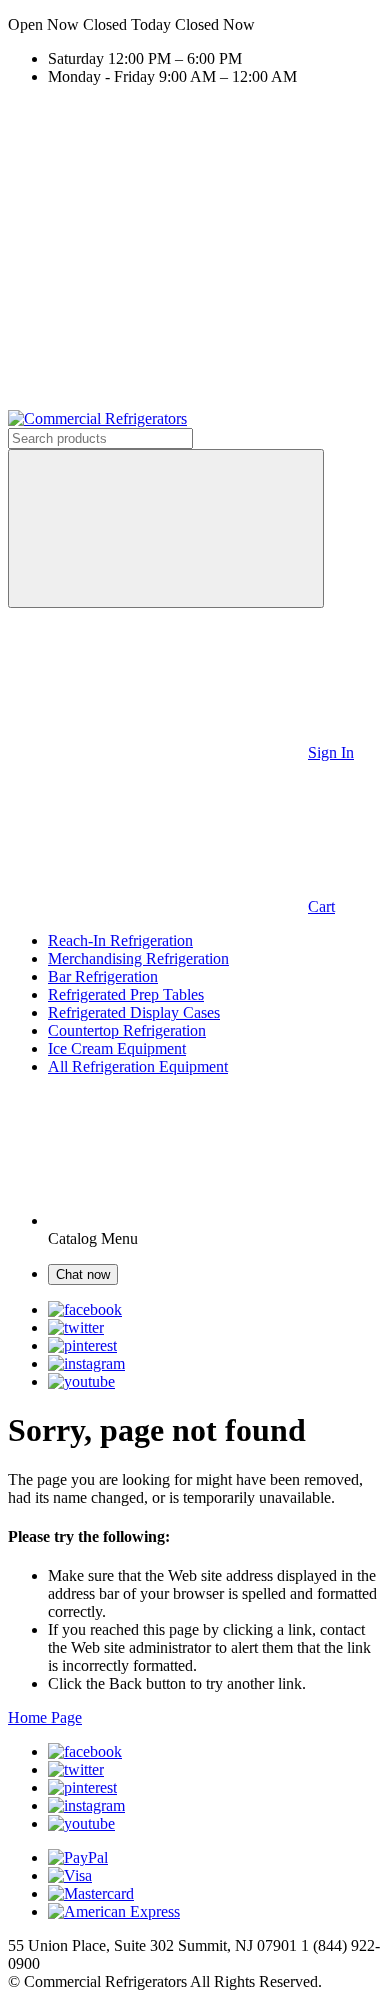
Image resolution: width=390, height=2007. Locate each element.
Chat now (83, 1274)
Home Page (45, 1717)
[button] (195, 25)
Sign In (331, 752)
